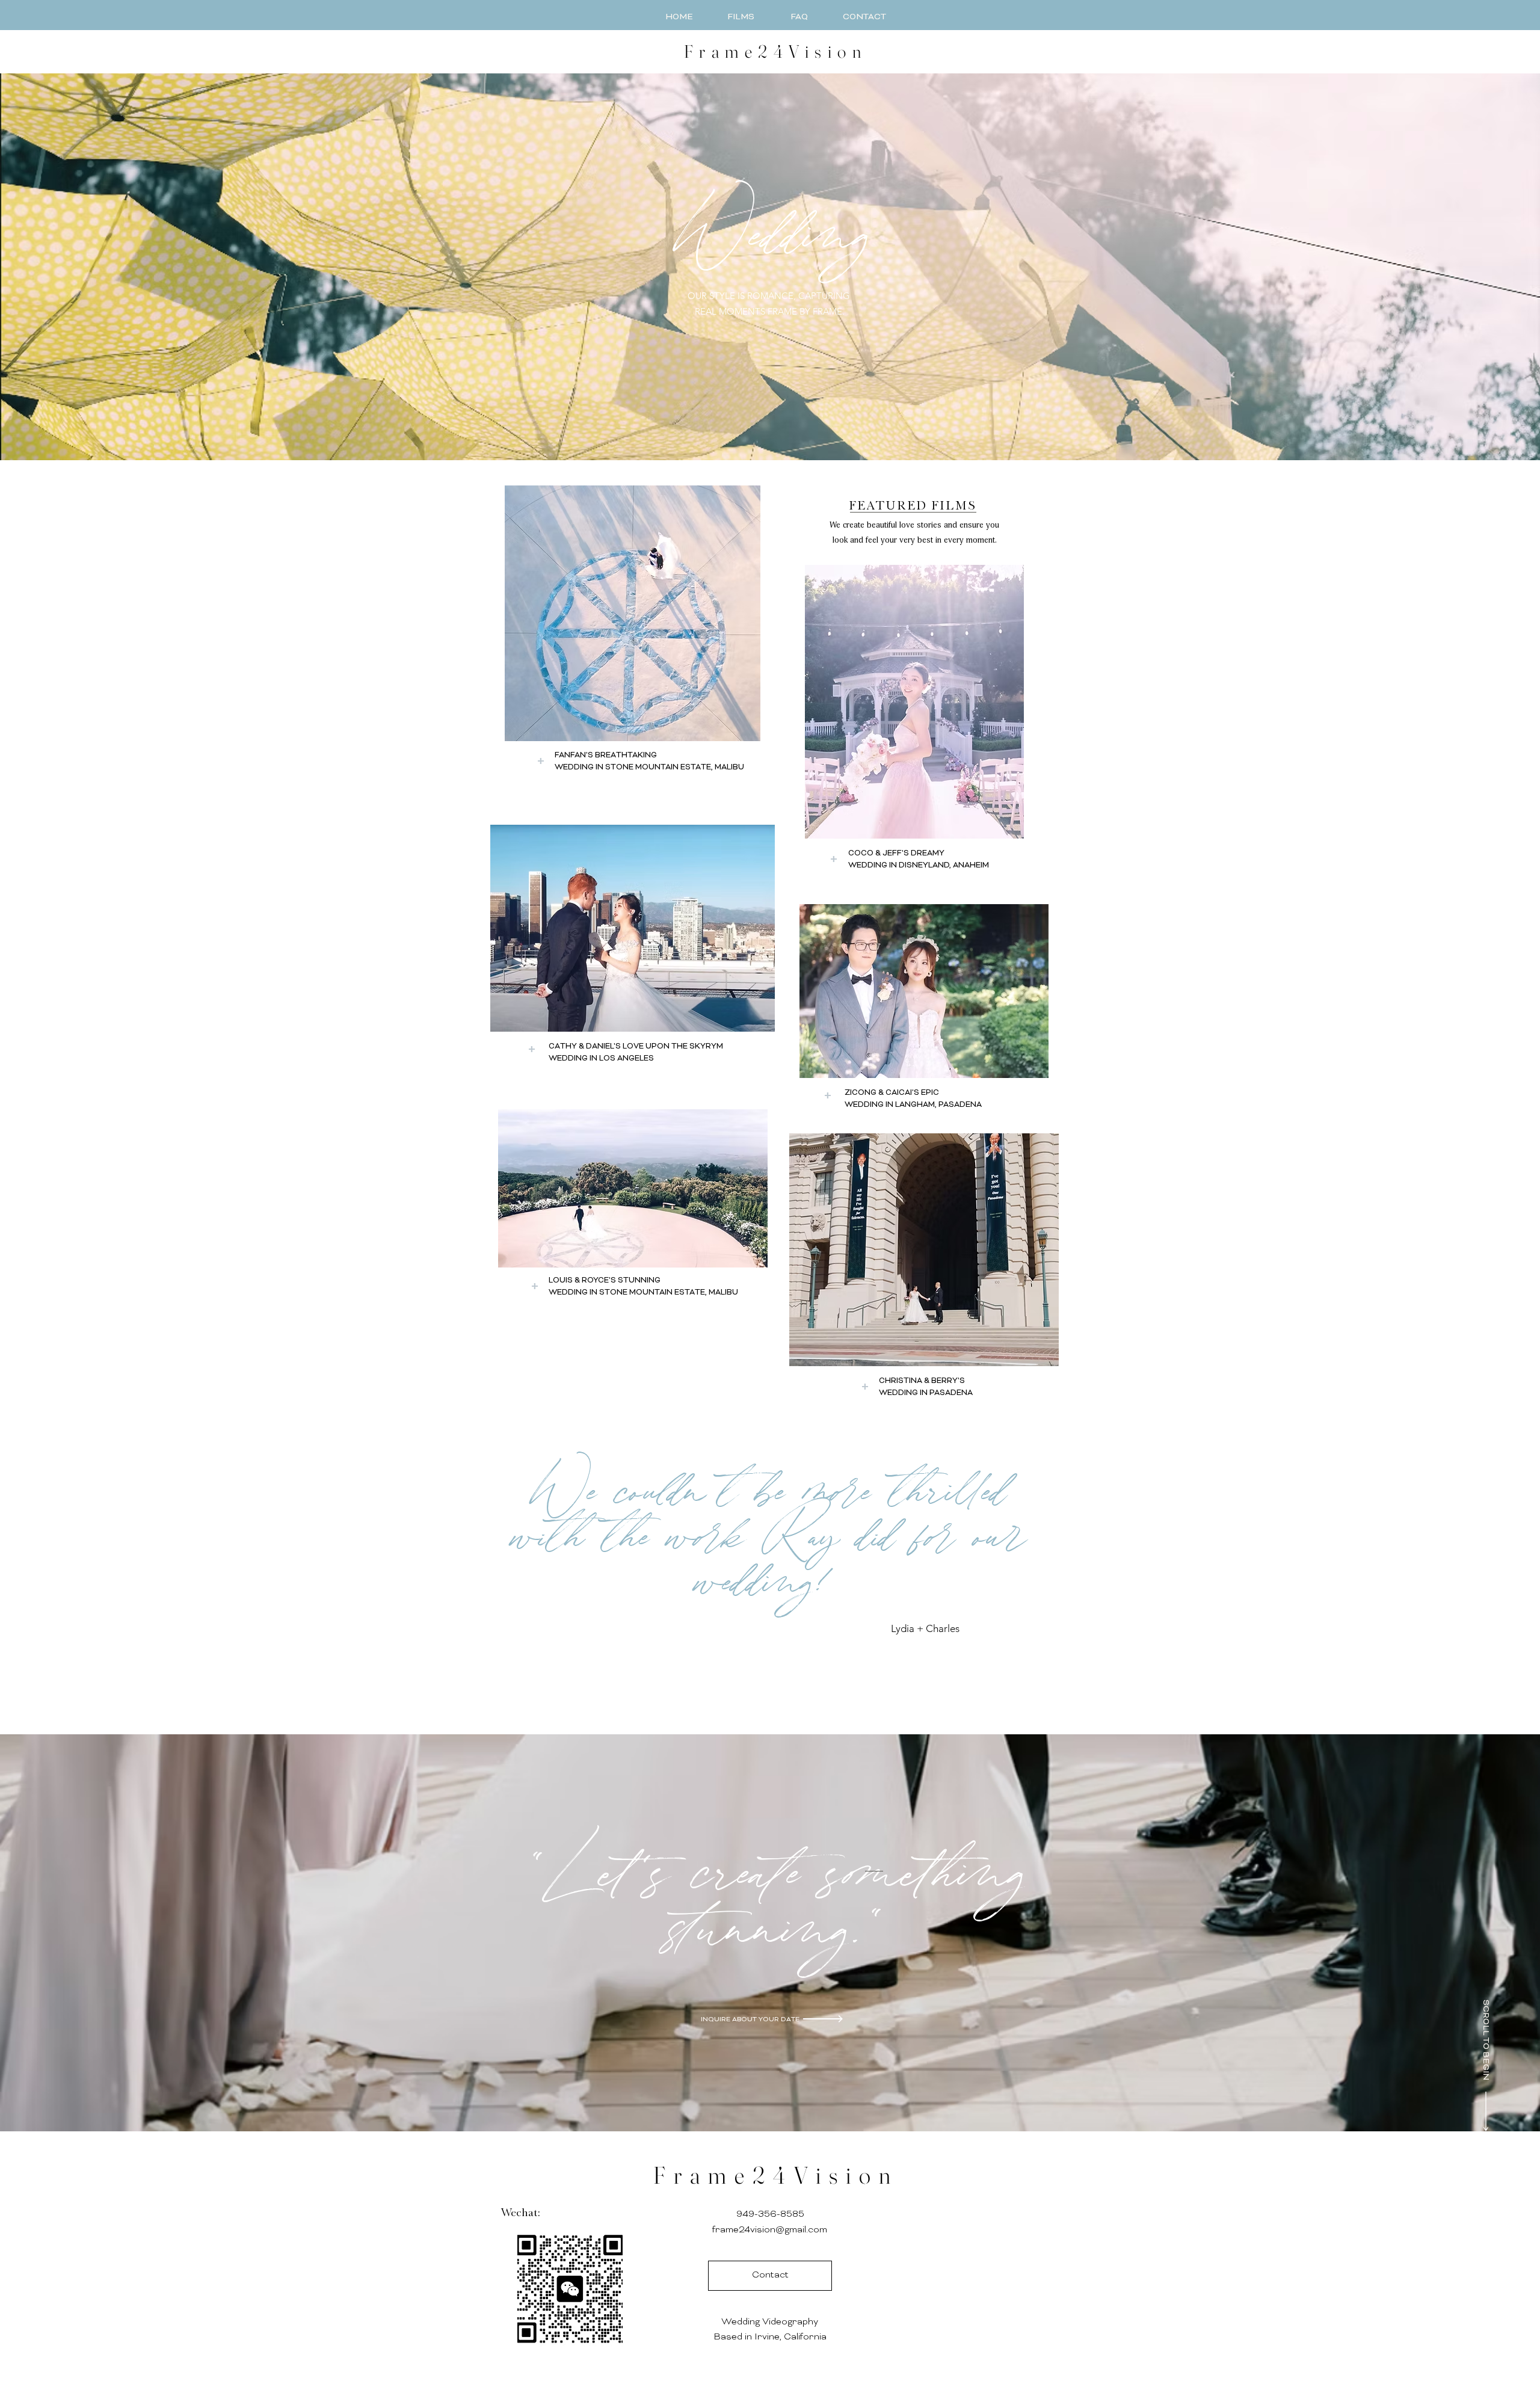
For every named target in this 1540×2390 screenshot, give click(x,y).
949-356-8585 (770, 2215)
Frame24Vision (776, 2175)
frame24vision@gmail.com (770, 2230)
